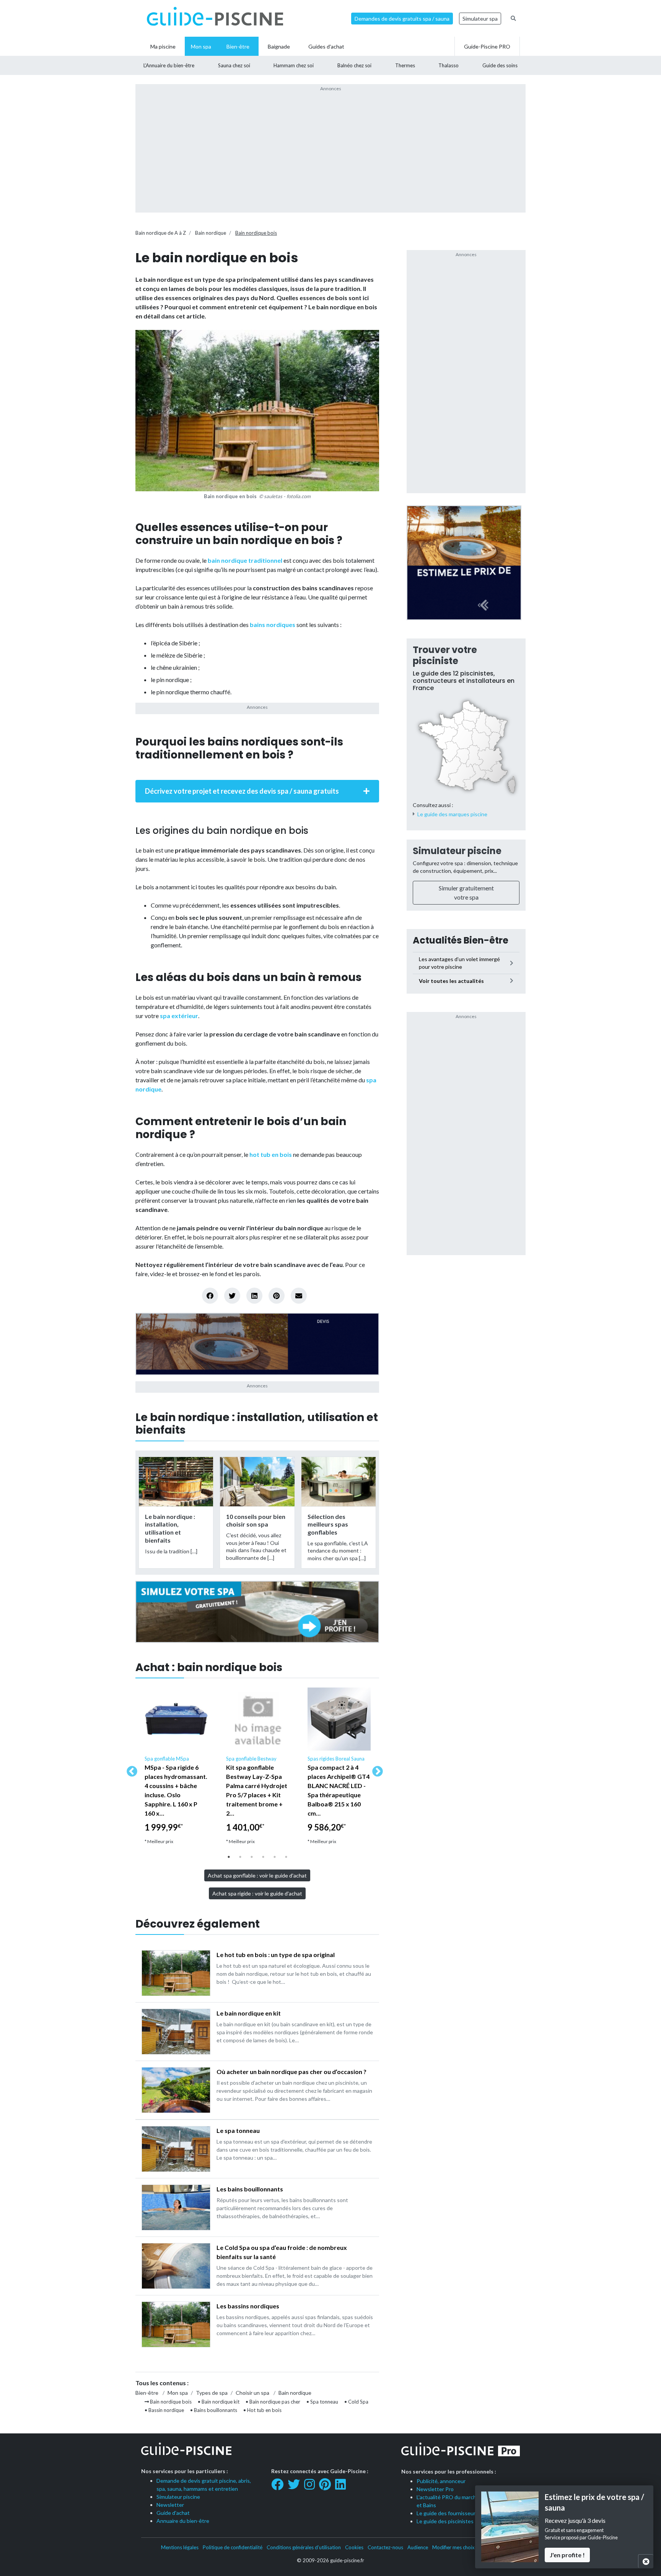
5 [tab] (275, 1857)
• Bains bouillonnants (214, 2410)
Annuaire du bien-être (183, 2521)
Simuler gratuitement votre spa (466, 893)
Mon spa (178, 2393)
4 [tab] (263, 1857)
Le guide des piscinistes (445, 2521)
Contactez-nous (385, 2547)
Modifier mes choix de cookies (466, 2547)
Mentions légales (180, 2547)
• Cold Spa (356, 2402)
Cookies (354, 2547)
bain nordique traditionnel (245, 560)
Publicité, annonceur (441, 2481)
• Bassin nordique (164, 2410)
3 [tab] (252, 1857)
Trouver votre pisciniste (445, 655)
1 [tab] (229, 1857)
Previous (130, 1769)
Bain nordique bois (256, 233)
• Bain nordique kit (219, 2402)
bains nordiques (273, 625)
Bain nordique (211, 233)
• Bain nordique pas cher (273, 2402)
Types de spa (212, 2393)
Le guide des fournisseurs (447, 2513)
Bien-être (147, 2393)
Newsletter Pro (435, 2489)
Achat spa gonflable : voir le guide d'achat (257, 1875)
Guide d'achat (173, 2513)
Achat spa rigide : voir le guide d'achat (257, 1893)
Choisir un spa (253, 2393)
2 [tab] (240, 1857)
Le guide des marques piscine (452, 814)
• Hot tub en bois (262, 2410)
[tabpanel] (176, 1769)
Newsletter (170, 2505)
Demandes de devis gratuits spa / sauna (402, 19)
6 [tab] (286, 1857)
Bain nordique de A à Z (161, 233)
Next (375, 1769)
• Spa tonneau (322, 2402)
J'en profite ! (567, 2554)
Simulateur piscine (457, 851)
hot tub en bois (271, 1154)
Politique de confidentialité (233, 2547)
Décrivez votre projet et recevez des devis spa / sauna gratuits (242, 791)
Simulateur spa (480, 19)
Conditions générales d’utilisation (304, 2547)
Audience (418, 2547)
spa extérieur (179, 1016)
